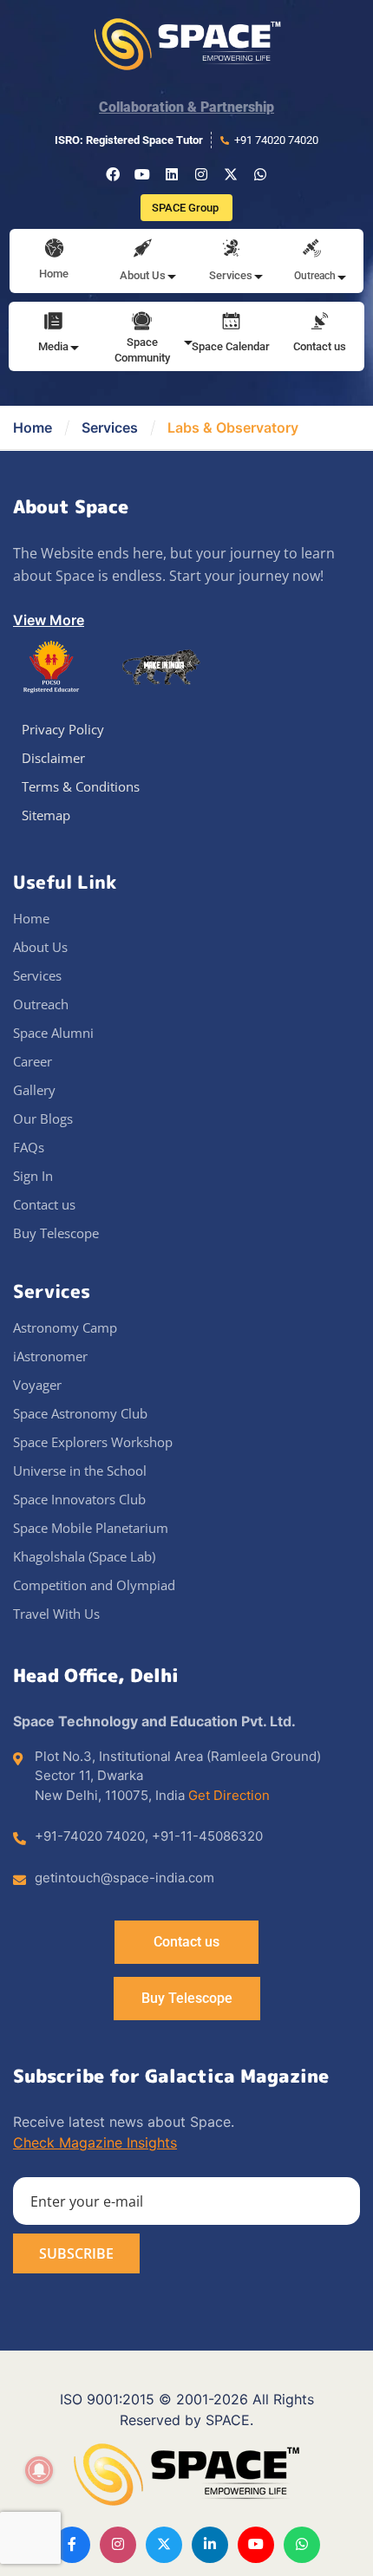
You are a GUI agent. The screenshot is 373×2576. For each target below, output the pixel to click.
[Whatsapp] (260, 174)
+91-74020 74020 (90, 1836)
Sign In (33, 1176)
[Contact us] (320, 323)
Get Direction (229, 1795)
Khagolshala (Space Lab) (84, 1556)
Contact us (320, 346)
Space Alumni (53, 1033)
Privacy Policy (63, 729)
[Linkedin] (172, 174)
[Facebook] (113, 174)
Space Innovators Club (79, 1499)
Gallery (34, 1090)
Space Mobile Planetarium (91, 1528)
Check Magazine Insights (95, 2142)
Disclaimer (53, 758)
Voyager (37, 1385)
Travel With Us (56, 1614)
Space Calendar (231, 346)
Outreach (41, 1004)
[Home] (54, 250)
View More (49, 620)
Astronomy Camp (65, 1327)
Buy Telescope (56, 1233)
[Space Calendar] (231, 323)
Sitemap (46, 815)
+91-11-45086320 (207, 1836)
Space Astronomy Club (80, 1413)
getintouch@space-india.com (124, 1878)
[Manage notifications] (39, 2470)
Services (110, 427)
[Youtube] (142, 174)
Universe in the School (80, 1471)
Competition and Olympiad (94, 1585)
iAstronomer (50, 1356)
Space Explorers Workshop (93, 1442)
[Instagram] (201, 174)
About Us (40, 947)
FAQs (29, 1147)
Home (54, 274)
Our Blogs (43, 1118)
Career (33, 1061)
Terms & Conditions (81, 786)
